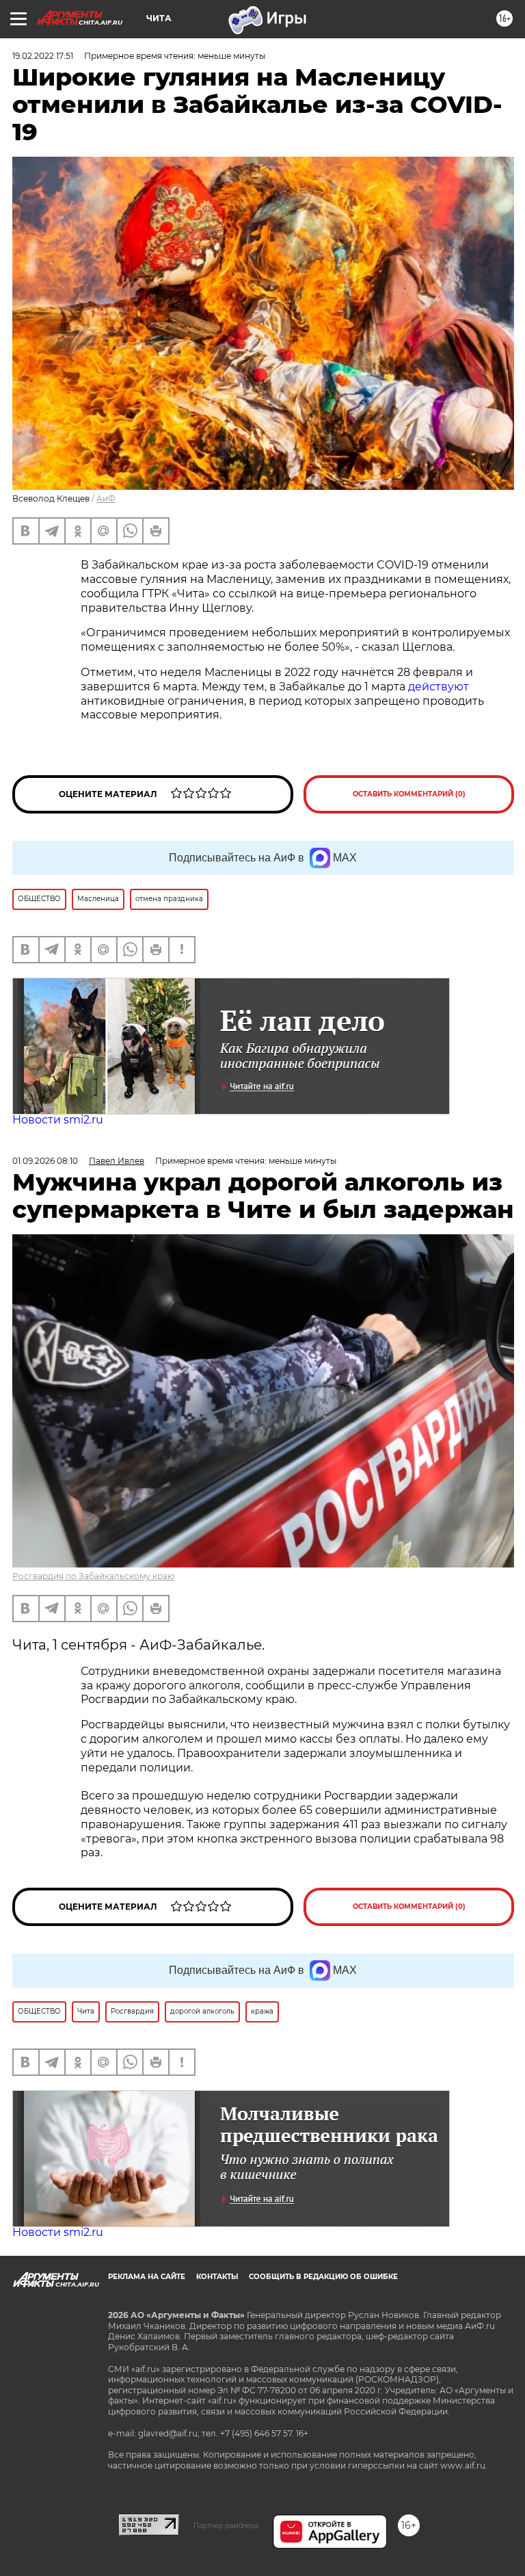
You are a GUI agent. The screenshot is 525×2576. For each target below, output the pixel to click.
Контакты (217, 2277)
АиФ (106, 498)
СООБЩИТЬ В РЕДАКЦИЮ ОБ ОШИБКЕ (323, 2277)
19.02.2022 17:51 (43, 56)
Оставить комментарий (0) (409, 794)
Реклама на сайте (147, 2277)
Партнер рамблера (226, 2525)
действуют (439, 687)
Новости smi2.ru (58, 1120)
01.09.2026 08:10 (45, 1161)
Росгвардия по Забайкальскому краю (93, 1576)
